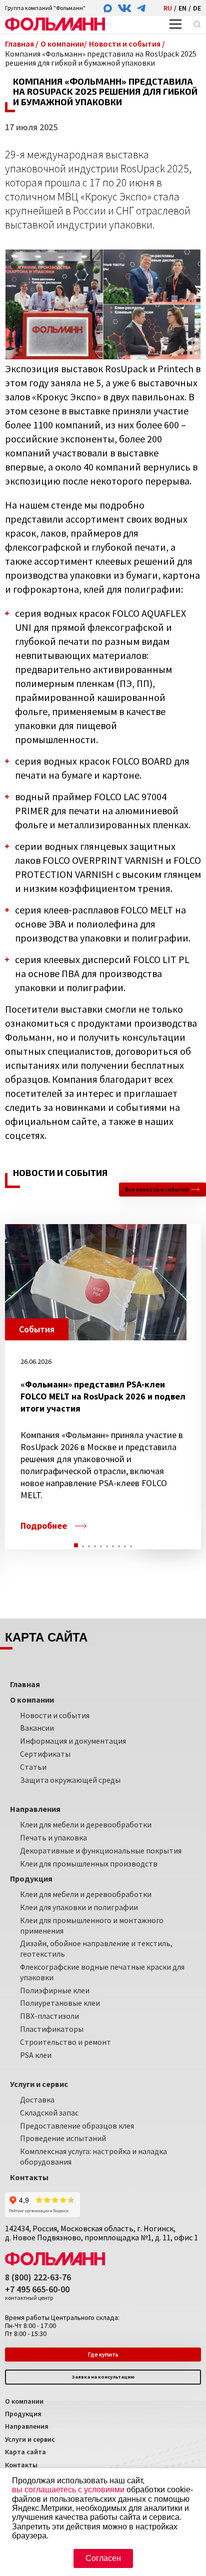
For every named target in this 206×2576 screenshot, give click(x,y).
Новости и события (55, 1715)
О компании (24, 2401)
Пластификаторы (52, 2029)
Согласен (103, 2558)
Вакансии (37, 1728)
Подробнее (44, 1526)
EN (182, 8)
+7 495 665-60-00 (37, 2293)
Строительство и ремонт (65, 2042)
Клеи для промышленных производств (89, 1863)
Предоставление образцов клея (77, 2126)
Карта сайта (25, 2452)
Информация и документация (73, 1741)
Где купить (103, 2354)
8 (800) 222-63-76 (38, 2278)
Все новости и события (157, 1189)
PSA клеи (36, 2055)
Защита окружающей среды (70, 1780)
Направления (27, 2426)
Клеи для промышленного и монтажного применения (92, 1925)
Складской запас (49, 2113)
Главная (25, 1684)
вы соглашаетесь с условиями (68, 2490)
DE (197, 8)
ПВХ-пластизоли (49, 2016)
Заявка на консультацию (103, 2377)
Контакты (21, 2465)
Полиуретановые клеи (60, 2003)
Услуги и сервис (30, 2439)
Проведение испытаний (63, 2138)
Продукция (23, 2414)
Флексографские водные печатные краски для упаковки (102, 1972)
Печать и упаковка (53, 1837)
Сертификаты (45, 1754)
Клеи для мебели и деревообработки (86, 1824)
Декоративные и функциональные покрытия (101, 1850)
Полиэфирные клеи (55, 1990)
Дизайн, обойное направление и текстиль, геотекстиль (96, 1948)
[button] (76, 1545)
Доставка (37, 2099)
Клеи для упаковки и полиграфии (79, 1907)
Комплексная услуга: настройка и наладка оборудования (93, 2156)
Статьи (33, 1767)
